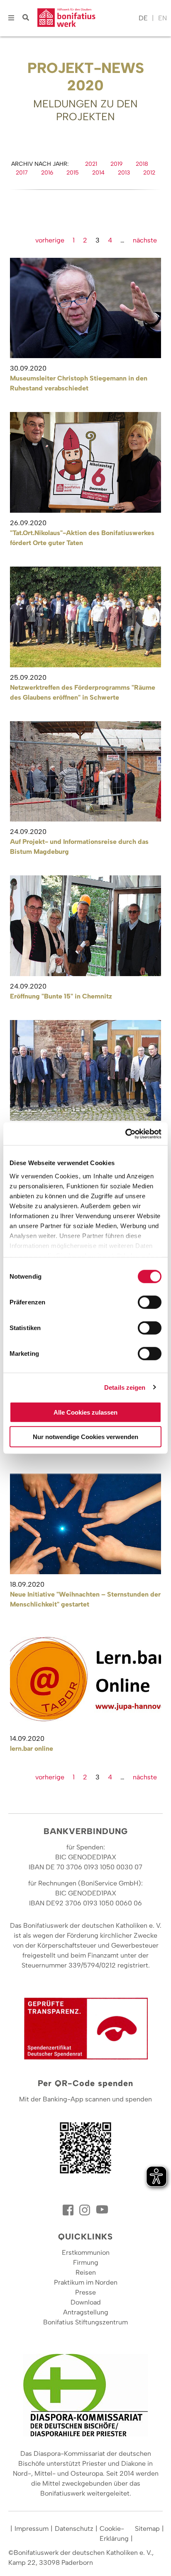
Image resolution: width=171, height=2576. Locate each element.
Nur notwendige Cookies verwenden (85, 1437)
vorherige (50, 240)
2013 (124, 173)
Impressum (32, 2529)
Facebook (69, 2210)
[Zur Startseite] (86, 18)
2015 (73, 173)
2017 (22, 173)
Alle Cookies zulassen (85, 1412)
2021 (91, 164)
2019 (116, 164)
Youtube (102, 2210)
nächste (145, 240)
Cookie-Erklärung (114, 2534)
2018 (142, 164)
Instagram (85, 2210)
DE (143, 18)
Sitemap (147, 2529)
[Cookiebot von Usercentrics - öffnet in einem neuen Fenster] (125, 1134)
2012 (149, 173)
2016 (47, 173)
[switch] (150, 1302)
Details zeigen (125, 1387)
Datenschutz (74, 2529)
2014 (98, 173)
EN (162, 18)
